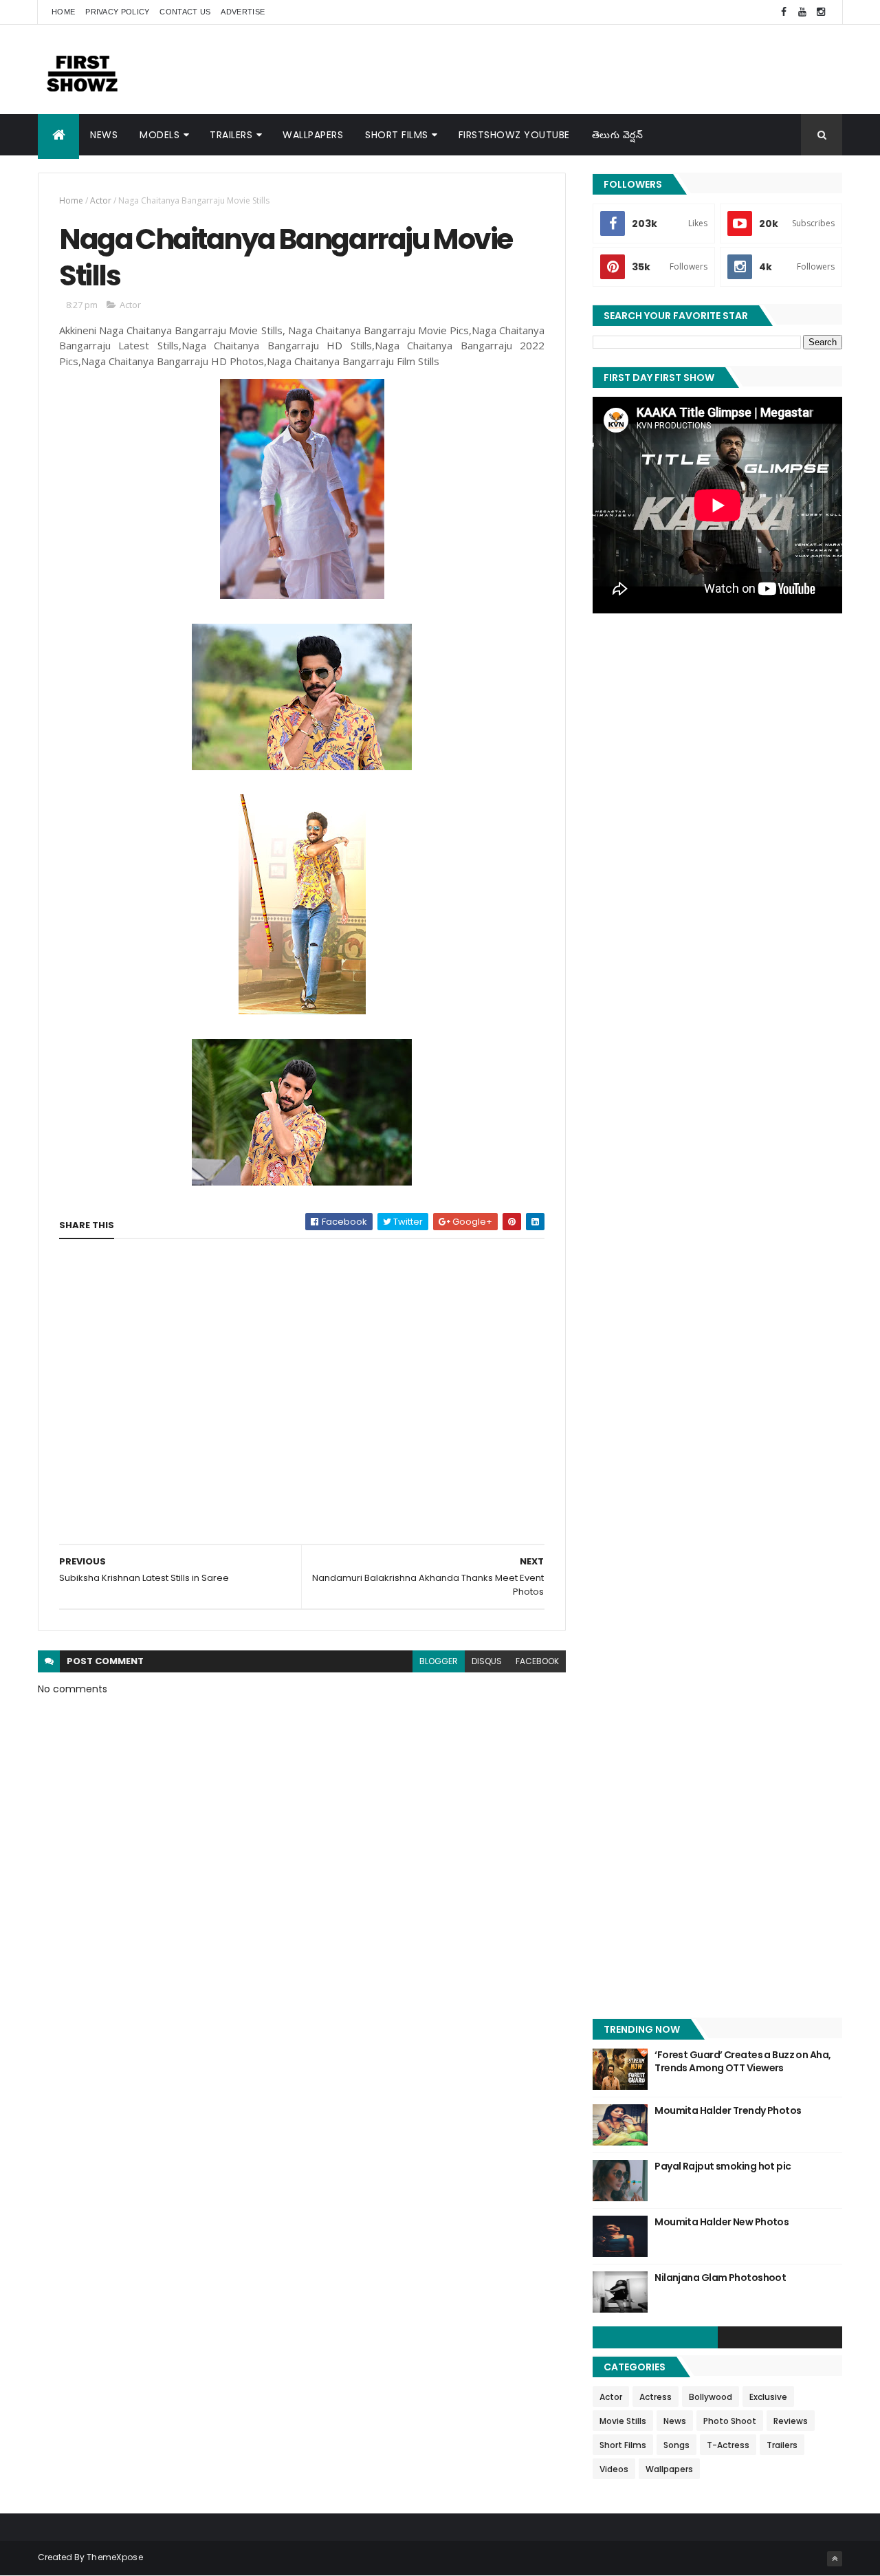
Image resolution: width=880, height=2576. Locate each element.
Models (159, 135)
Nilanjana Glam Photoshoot (720, 2278)
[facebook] (784, 12)
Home (63, 12)
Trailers (231, 135)
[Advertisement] (592, 69)
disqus (487, 1661)
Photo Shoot (730, 2421)
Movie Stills (623, 2421)
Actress (656, 2397)
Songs (676, 2445)
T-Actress (728, 2445)
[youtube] (802, 12)
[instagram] (821, 12)
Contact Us (185, 12)
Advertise (243, 12)
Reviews (791, 2421)
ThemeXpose (115, 2557)
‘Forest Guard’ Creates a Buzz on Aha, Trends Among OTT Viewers (742, 2062)
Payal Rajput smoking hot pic (723, 2166)
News (104, 135)
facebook (537, 1661)
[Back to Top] (835, 2559)
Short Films (397, 135)
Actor (101, 200)
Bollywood (711, 2397)
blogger (439, 1661)
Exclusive (768, 2397)
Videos (614, 2469)
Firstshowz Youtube (514, 135)
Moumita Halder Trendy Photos (728, 2110)
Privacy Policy (117, 12)
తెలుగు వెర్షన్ (618, 135)
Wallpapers (313, 135)
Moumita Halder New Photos (722, 2222)
